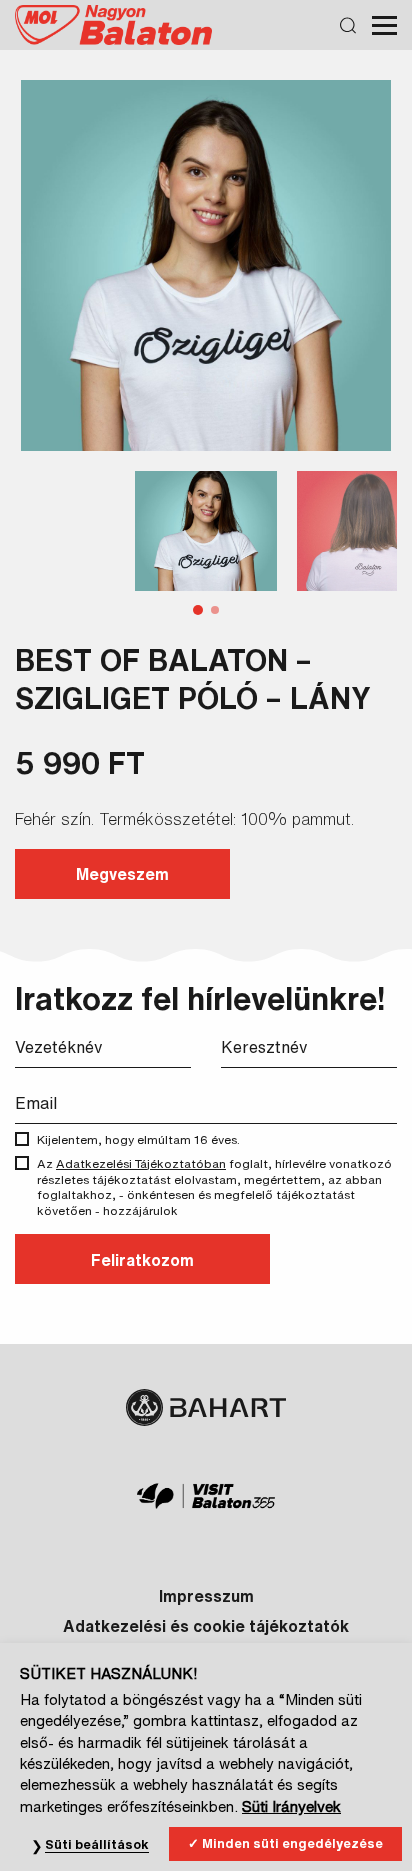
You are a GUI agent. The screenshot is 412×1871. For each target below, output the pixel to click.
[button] (198, 610)
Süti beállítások (97, 1844)
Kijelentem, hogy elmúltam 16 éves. (138, 1139)
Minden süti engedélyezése (292, 1843)
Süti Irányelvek (291, 1806)
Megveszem (122, 874)
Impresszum (206, 1596)
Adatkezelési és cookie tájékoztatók (206, 1626)
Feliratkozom (142, 1260)
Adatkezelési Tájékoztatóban (141, 1163)
